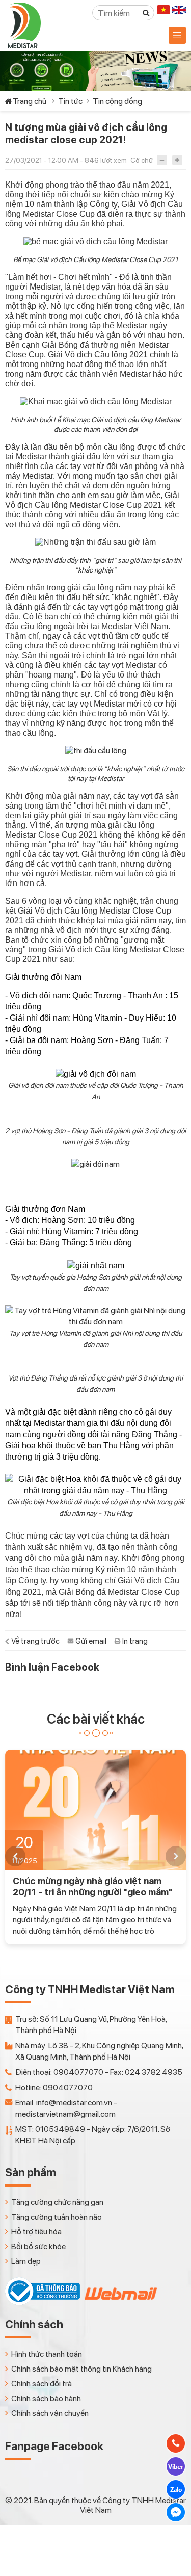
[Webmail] (120, 2302)
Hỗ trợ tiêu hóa (36, 2232)
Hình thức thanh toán (47, 2354)
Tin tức (70, 101)
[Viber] (176, 2466)
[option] (95, 1847)
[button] (15, 1856)
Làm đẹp (26, 2261)
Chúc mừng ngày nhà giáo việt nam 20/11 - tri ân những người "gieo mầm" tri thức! (93, 1887)
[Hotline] (176, 2443)
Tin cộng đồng (117, 101)
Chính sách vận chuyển (50, 2413)
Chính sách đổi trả (42, 2384)
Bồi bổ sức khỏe (38, 2246)
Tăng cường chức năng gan (57, 2202)
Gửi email (91, 1641)
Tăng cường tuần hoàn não (57, 2217)
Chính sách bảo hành (46, 2398)
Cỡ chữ (142, 160)
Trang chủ (30, 101)
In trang (135, 1641)
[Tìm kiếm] (146, 13)
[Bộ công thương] (43, 2302)
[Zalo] (176, 2489)
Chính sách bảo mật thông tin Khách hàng (81, 2369)
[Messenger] (176, 2512)
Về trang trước (35, 1641)
